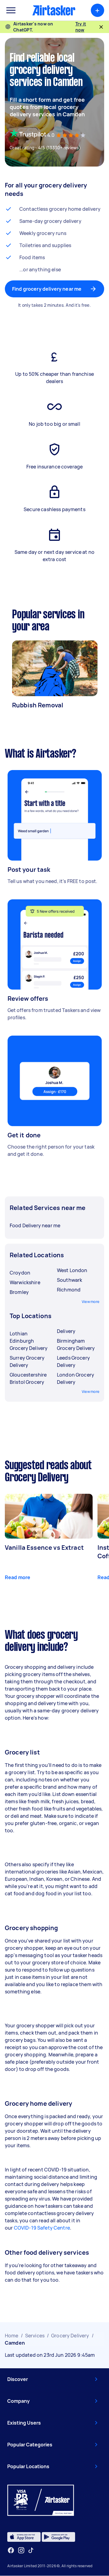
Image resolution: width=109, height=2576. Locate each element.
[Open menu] (11, 10)
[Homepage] (54, 10)
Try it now (81, 27)
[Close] (101, 27)
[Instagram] (21, 2550)
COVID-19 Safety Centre (42, 2228)
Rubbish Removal (38, 705)
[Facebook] (11, 2550)
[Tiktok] (31, 2550)
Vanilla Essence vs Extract (44, 1548)
